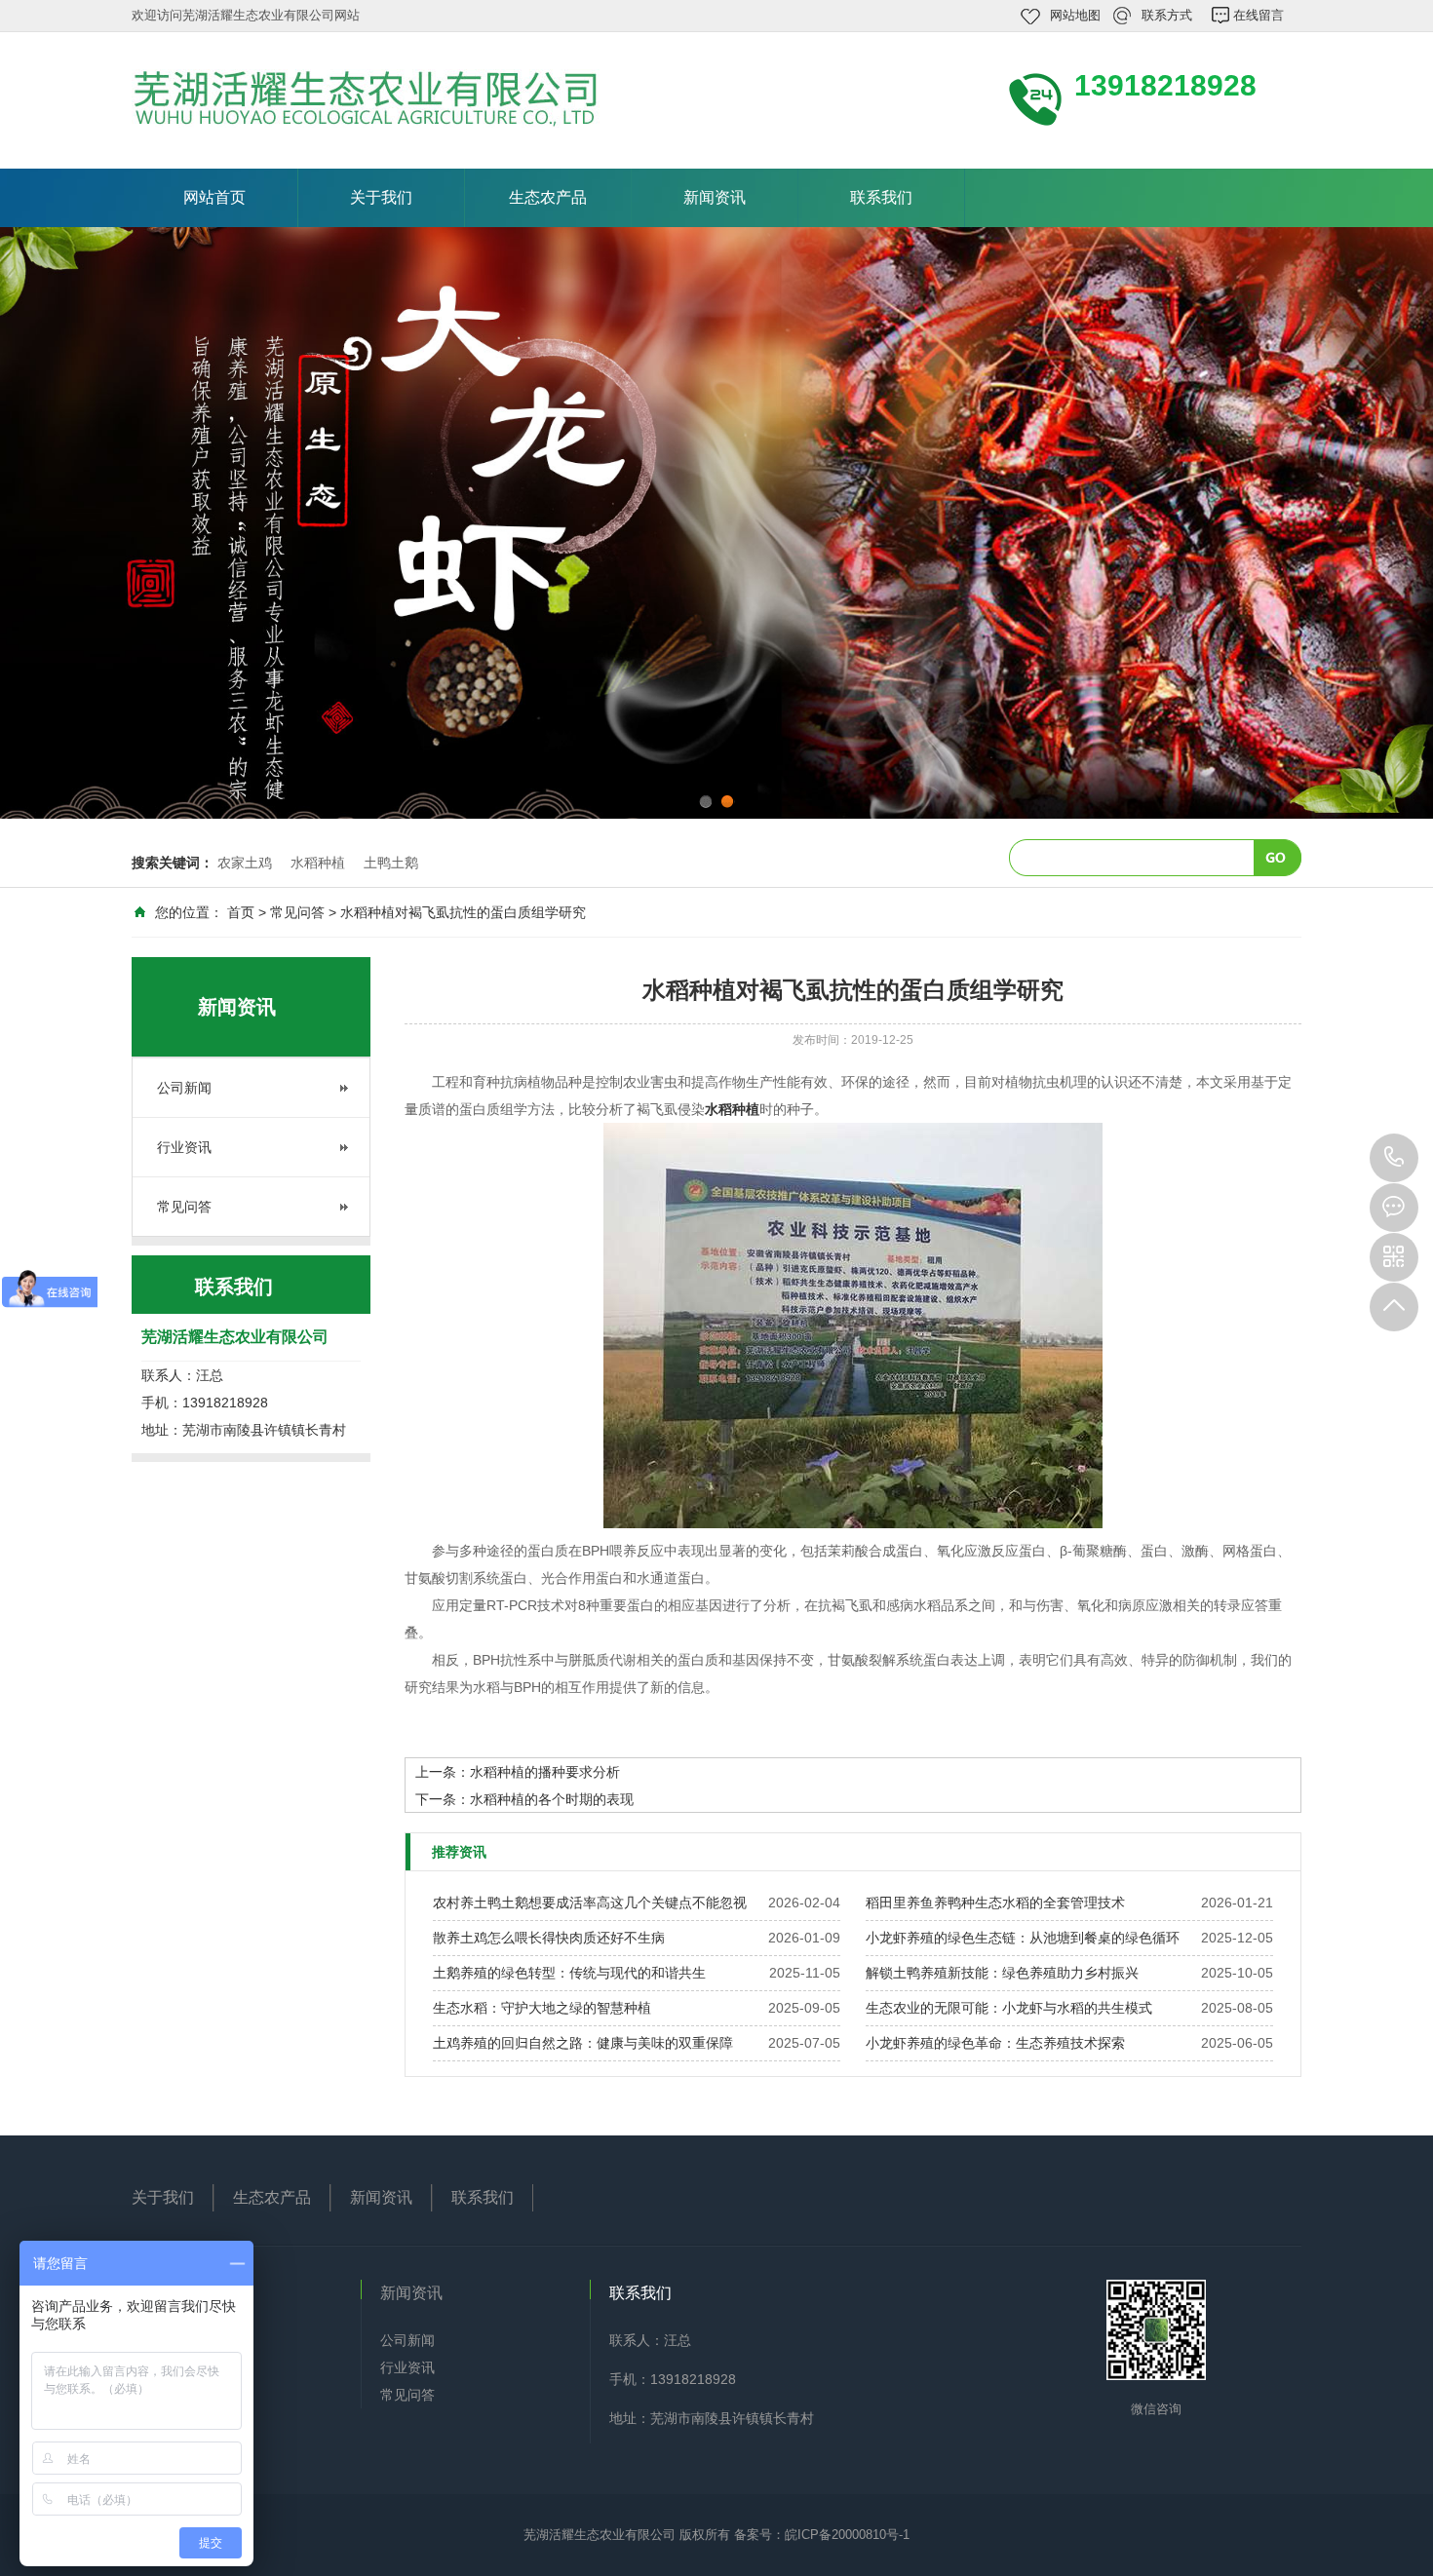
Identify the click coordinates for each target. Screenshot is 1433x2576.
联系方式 (1167, 15)
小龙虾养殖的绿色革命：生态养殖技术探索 (995, 2043)
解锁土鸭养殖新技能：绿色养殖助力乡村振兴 (1002, 1973)
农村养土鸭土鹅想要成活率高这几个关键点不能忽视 (590, 1903)
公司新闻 (184, 1088)
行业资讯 (184, 1147)
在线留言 (1259, 15)
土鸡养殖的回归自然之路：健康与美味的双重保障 (583, 2043)
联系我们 (881, 197)
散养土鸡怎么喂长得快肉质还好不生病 (549, 1938)
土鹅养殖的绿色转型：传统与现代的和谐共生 (569, 1973)
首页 (241, 912)
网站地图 (1075, 15)
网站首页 (214, 197)
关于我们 (381, 197)
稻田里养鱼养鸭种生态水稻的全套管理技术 (995, 1903)
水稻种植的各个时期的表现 (552, 1799)
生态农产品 (548, 197)
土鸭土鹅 (391, 863)
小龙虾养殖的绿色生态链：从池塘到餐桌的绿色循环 (1023, 1938)
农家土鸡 (245, 863)
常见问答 (297, 912)
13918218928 (1394, 1158)
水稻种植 (318, 863)
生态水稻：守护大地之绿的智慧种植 (542, 2008)
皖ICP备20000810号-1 (847, 2535)
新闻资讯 (715, 197)
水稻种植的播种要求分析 (545, 1772)
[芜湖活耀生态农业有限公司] (395, 98)
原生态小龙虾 (192, 2422)
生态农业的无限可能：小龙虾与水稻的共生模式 (1009, 2008)
